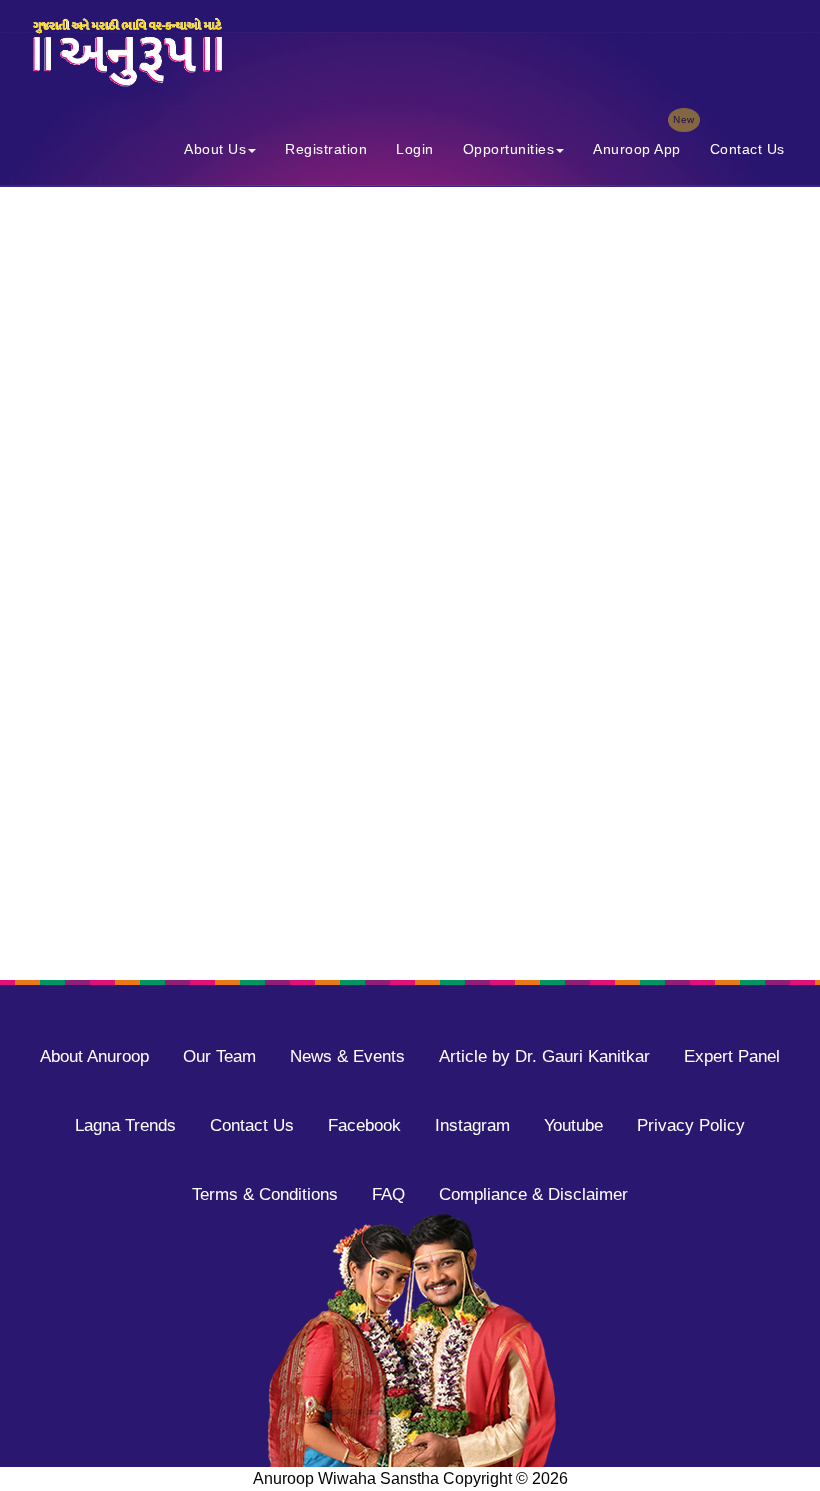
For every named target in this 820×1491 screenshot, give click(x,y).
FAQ (388, 1194)
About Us (215, 149)
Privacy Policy (691, 1125)
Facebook (364, 1125)
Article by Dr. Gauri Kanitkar (544, 1056)
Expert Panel (732, 1056)
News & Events (347, 1056)
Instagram (472, 1125)
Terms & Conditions (265, 1194)
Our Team (219, 1056)
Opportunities (509, 149)
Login (415, 149)
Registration (326, 149)
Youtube (573, 1125)
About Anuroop (94, 1056)
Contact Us (747, 149)
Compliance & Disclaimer (533, 1194)
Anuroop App (643, 144)
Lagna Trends (125, 1125)
